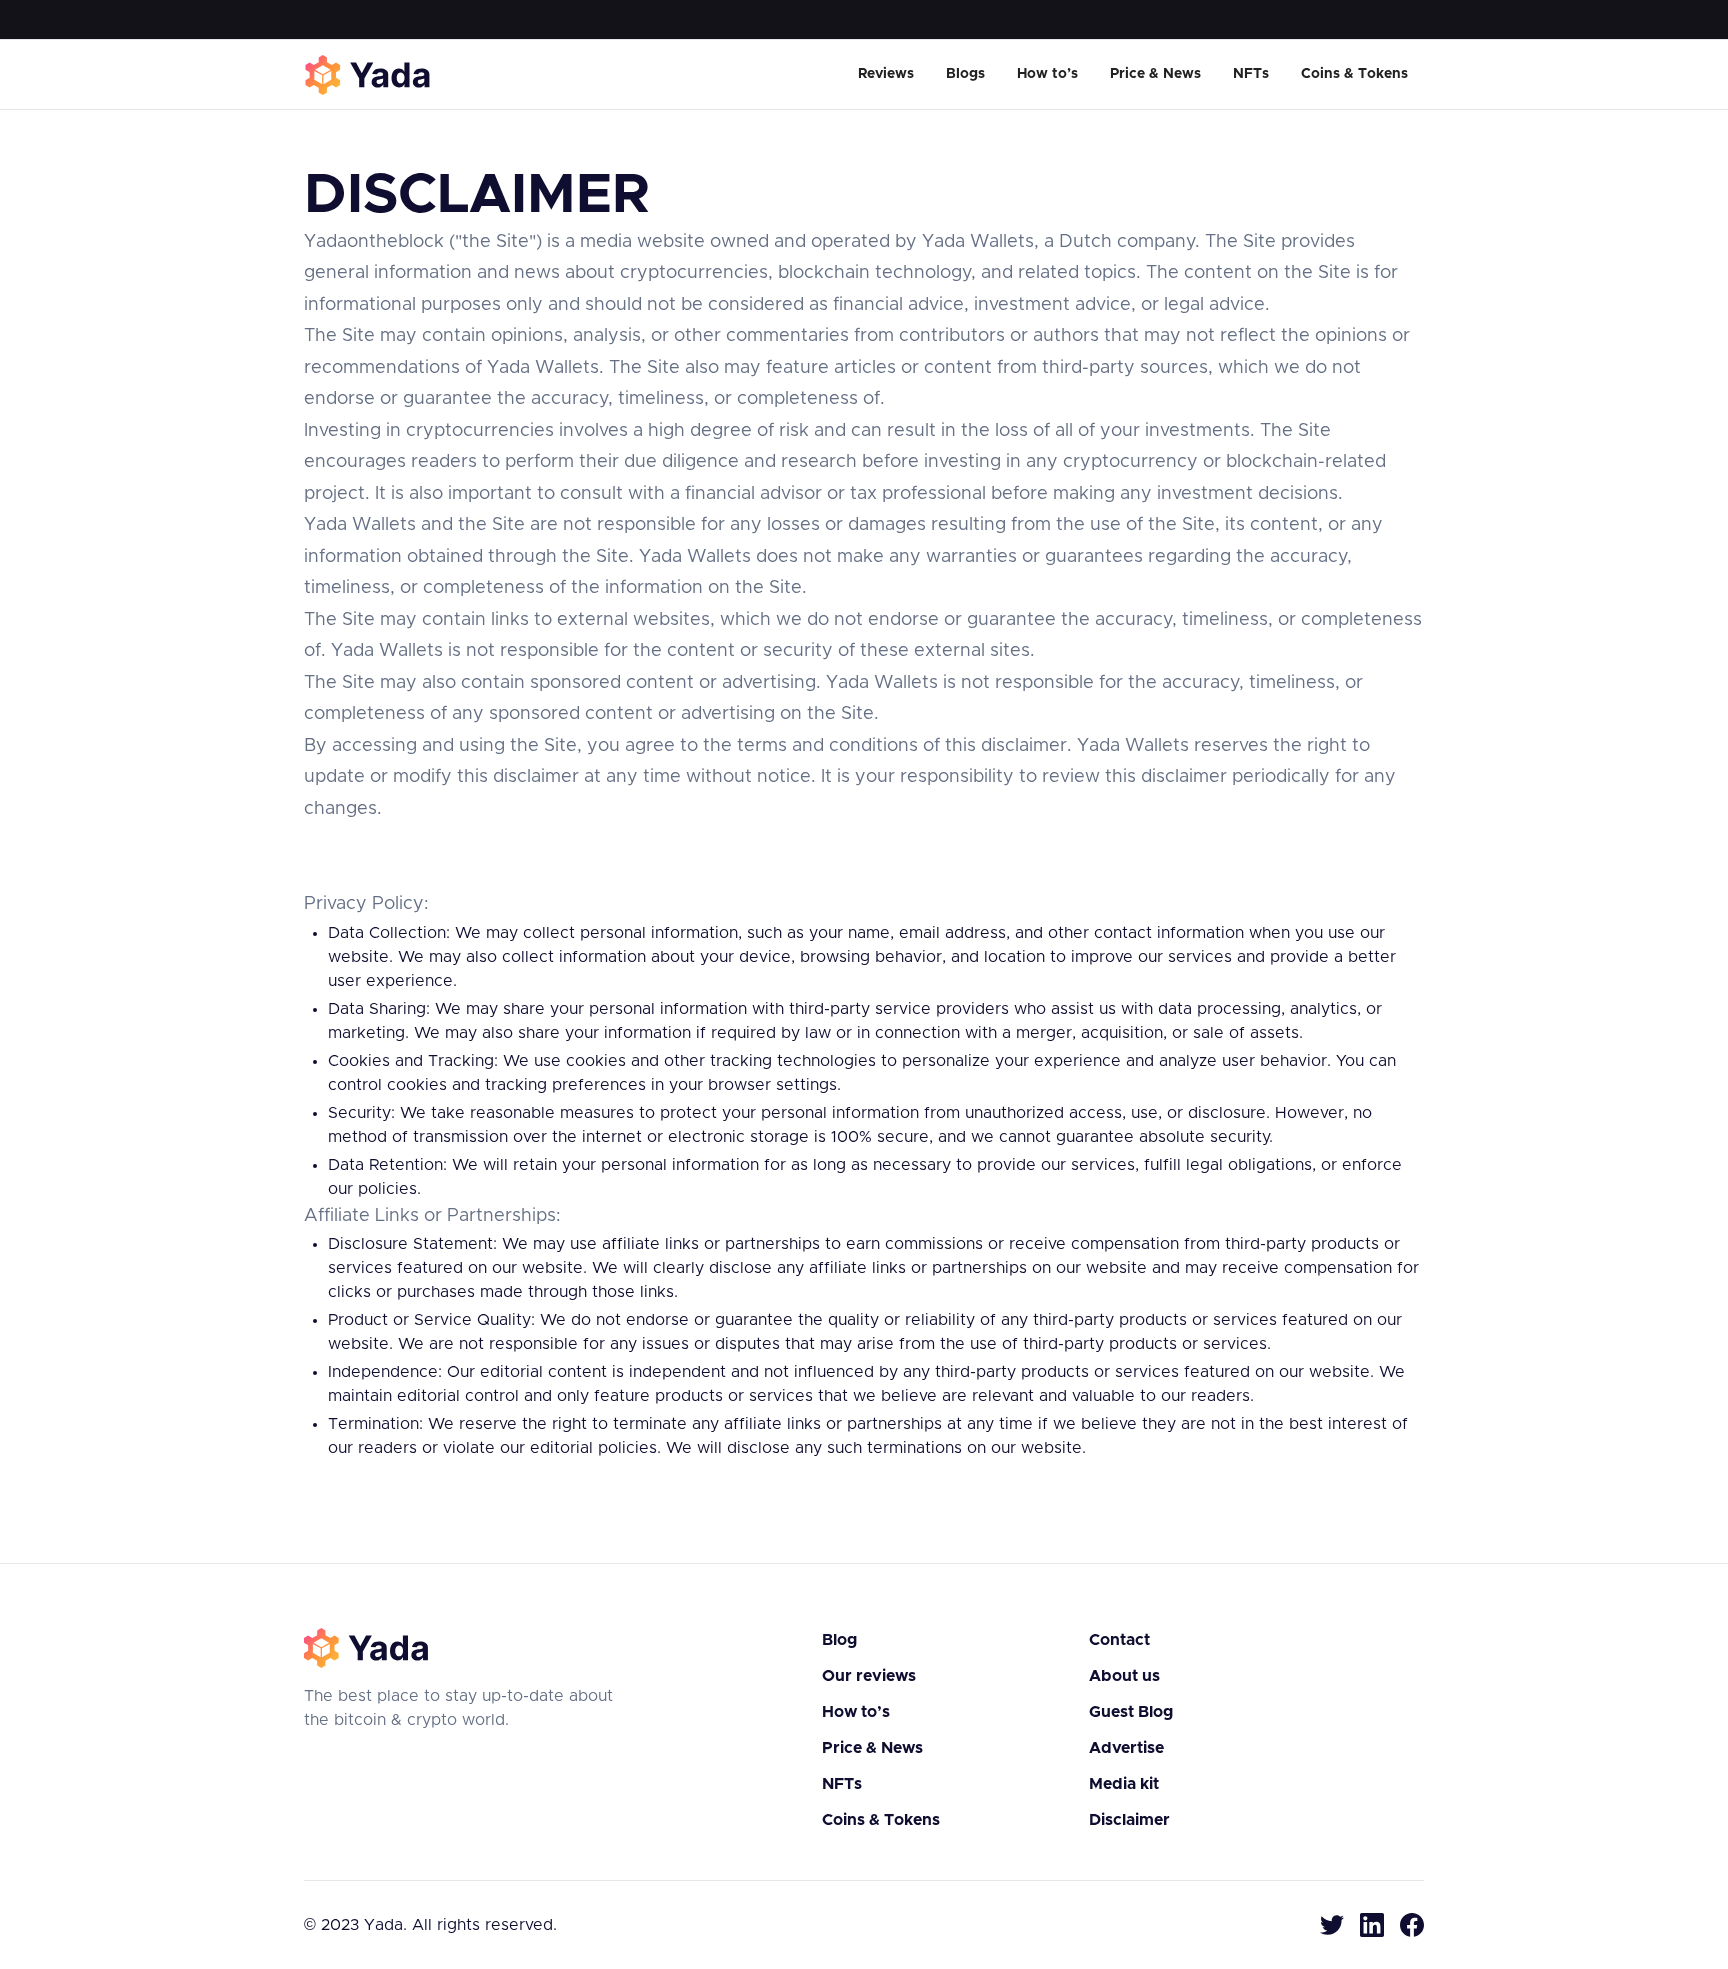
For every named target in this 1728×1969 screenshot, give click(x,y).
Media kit (1124, 1784)
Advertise (1126, 1748)
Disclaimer (1129, 1820)
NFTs (1251, 74)
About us (1124, 1676)
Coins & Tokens (1354, 74)
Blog (839, 1640)
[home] (368, 75)
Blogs (965, 74)
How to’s (1047, 74)
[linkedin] (1372, 1925)
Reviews (886, 74)
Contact (1119, 1640)
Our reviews (869, 1676)
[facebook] (1412, 1925)
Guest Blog (1131, 1712)
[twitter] (1332, 1925)
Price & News (1155, 74)
